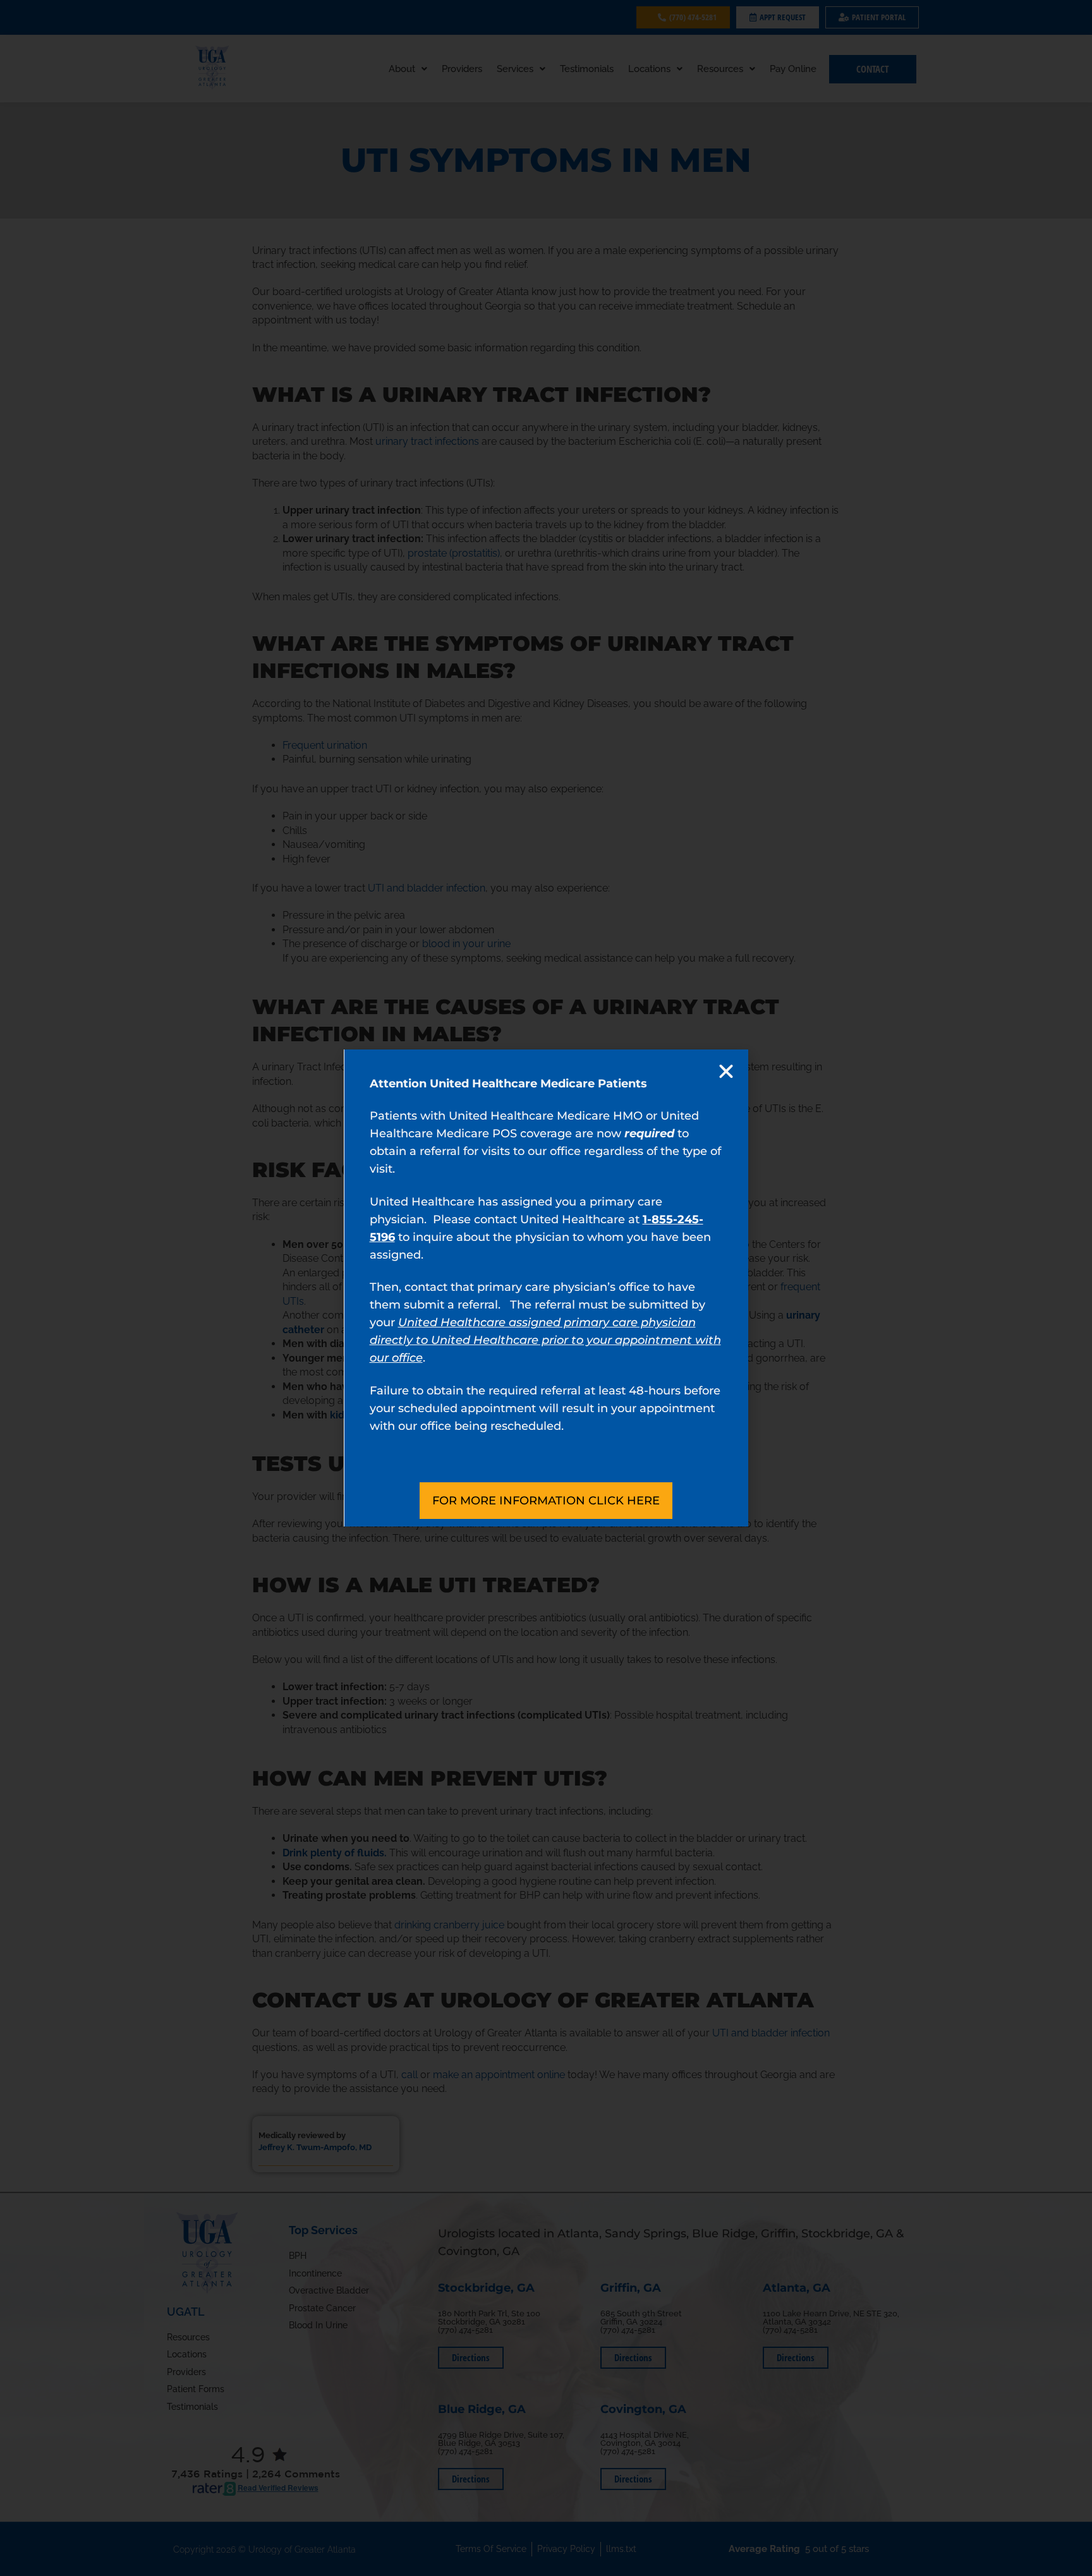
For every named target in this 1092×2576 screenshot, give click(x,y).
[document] (546, 1288)
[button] (726, 1072)
